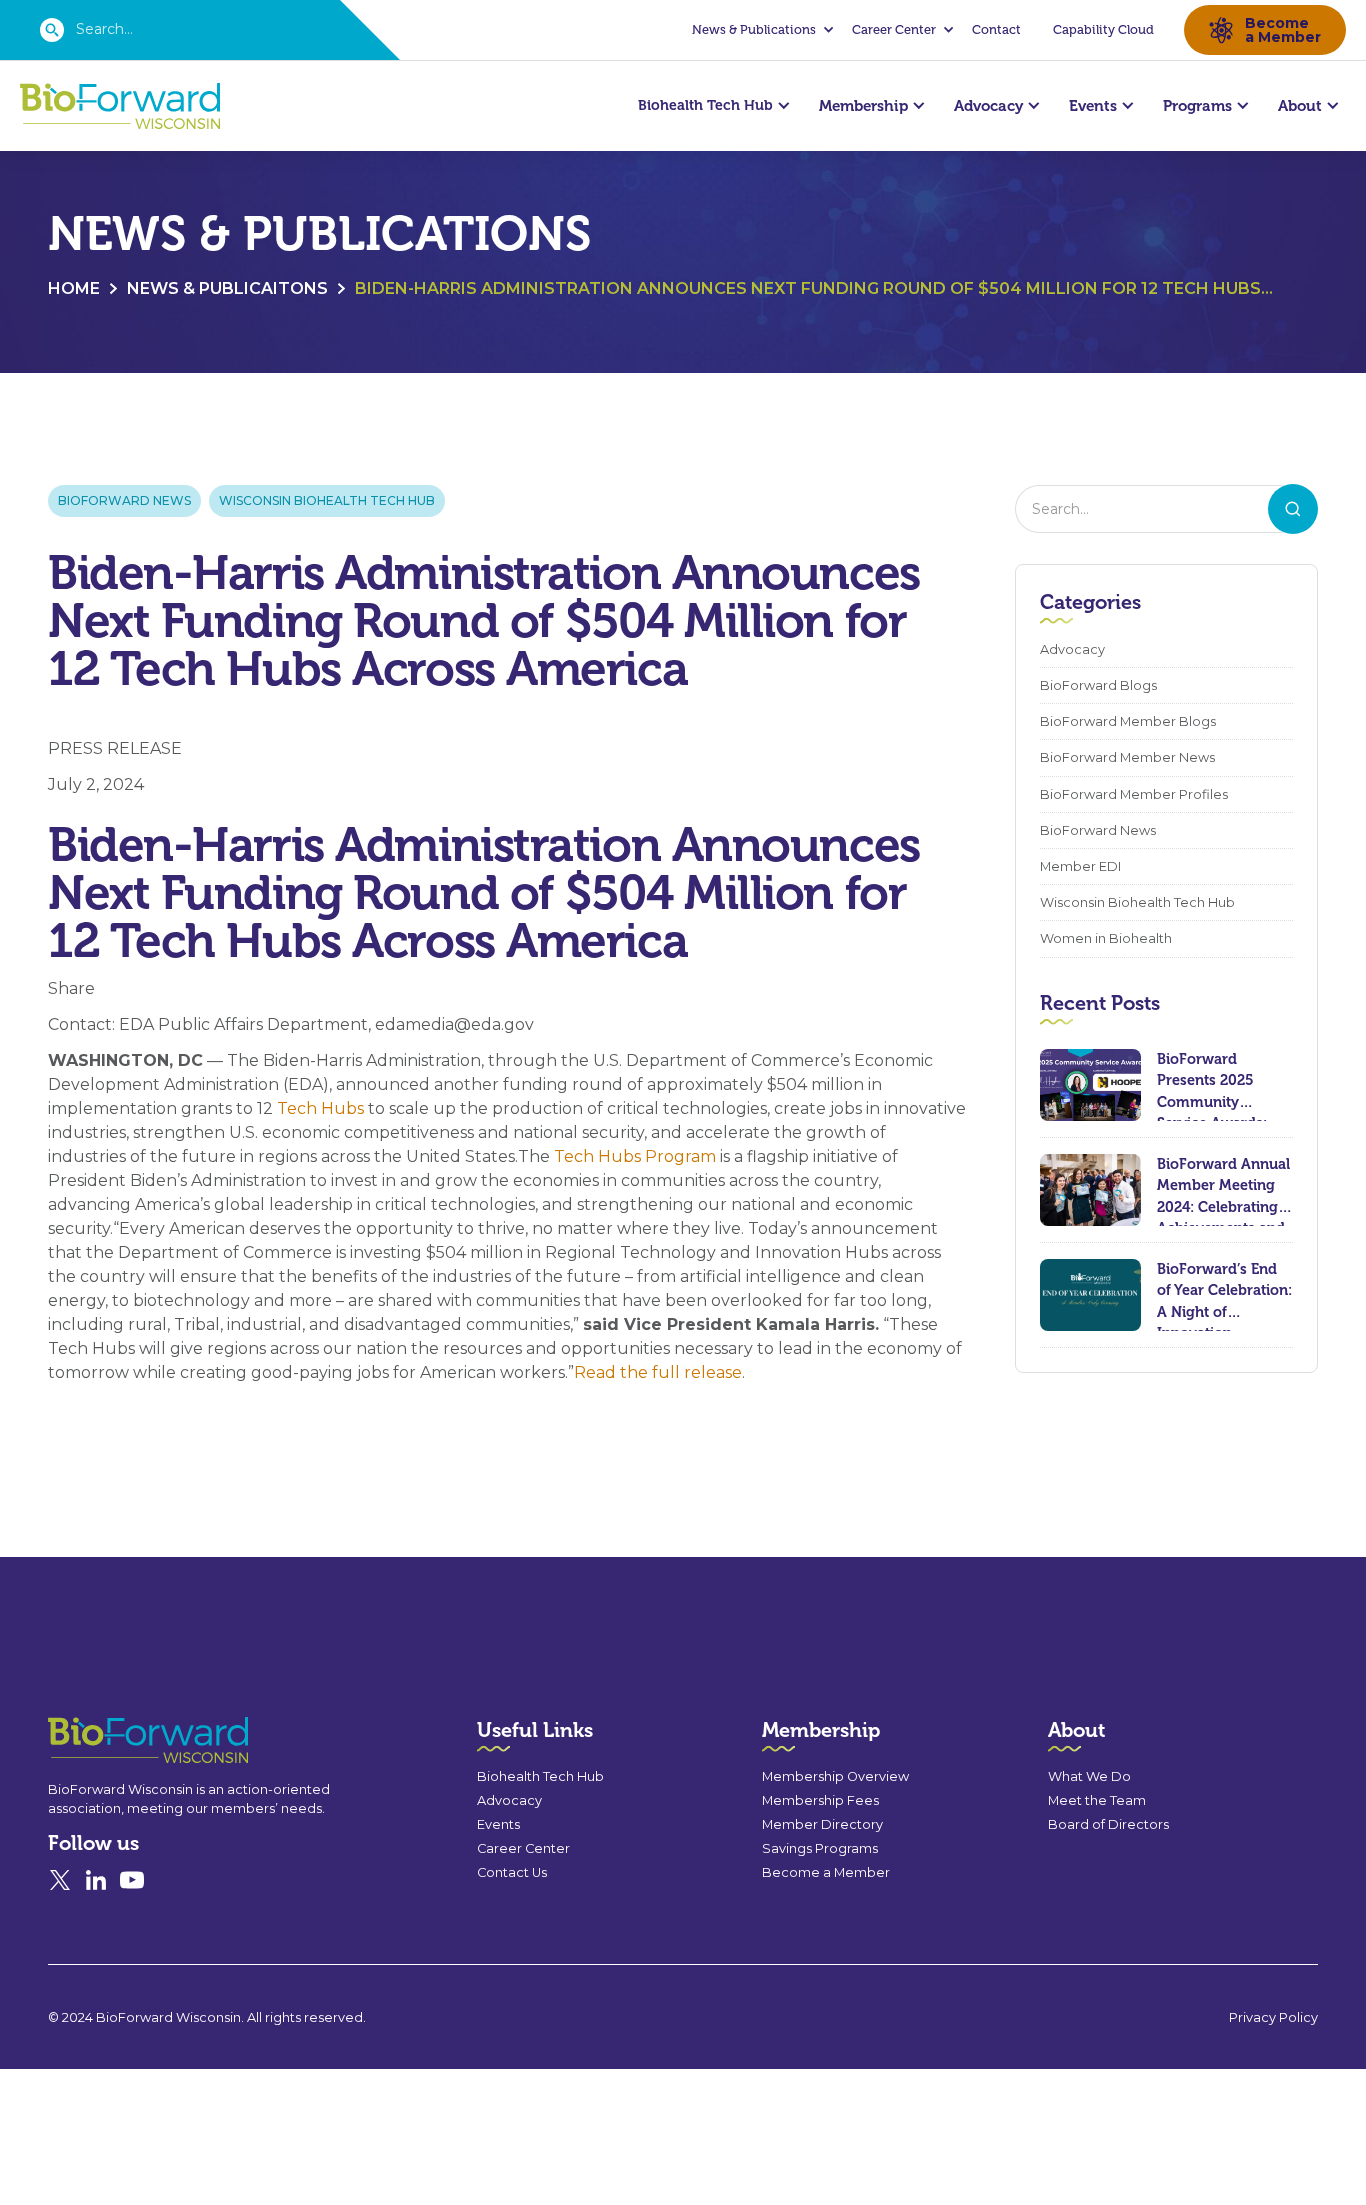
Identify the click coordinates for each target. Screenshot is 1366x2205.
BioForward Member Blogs (1128, 721)
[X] (60, 1880)
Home (74, 288)
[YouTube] (132, 1880)
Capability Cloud (1103, 29)
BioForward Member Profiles (1134, 794)
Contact (996, 29)
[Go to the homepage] (112, 1740)
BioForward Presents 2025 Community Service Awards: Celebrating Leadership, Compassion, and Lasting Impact (1217, 1085)
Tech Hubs (320, 1108)
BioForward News (124, 500)
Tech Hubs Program (635, 1156)
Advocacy (1072, 649)
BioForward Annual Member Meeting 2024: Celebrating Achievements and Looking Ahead (1223, 1190)
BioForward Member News (1127, 757)
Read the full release (658, 1372)
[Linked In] (96, 1880)
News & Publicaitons (227, 288)
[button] (760, 30)
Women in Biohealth (1106, 938)
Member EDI (1080, 866)
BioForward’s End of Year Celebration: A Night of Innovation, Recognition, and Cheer (1224, 1295)
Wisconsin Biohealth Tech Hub (327, 500)
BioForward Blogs (1098, 685)
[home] (120, 106)
